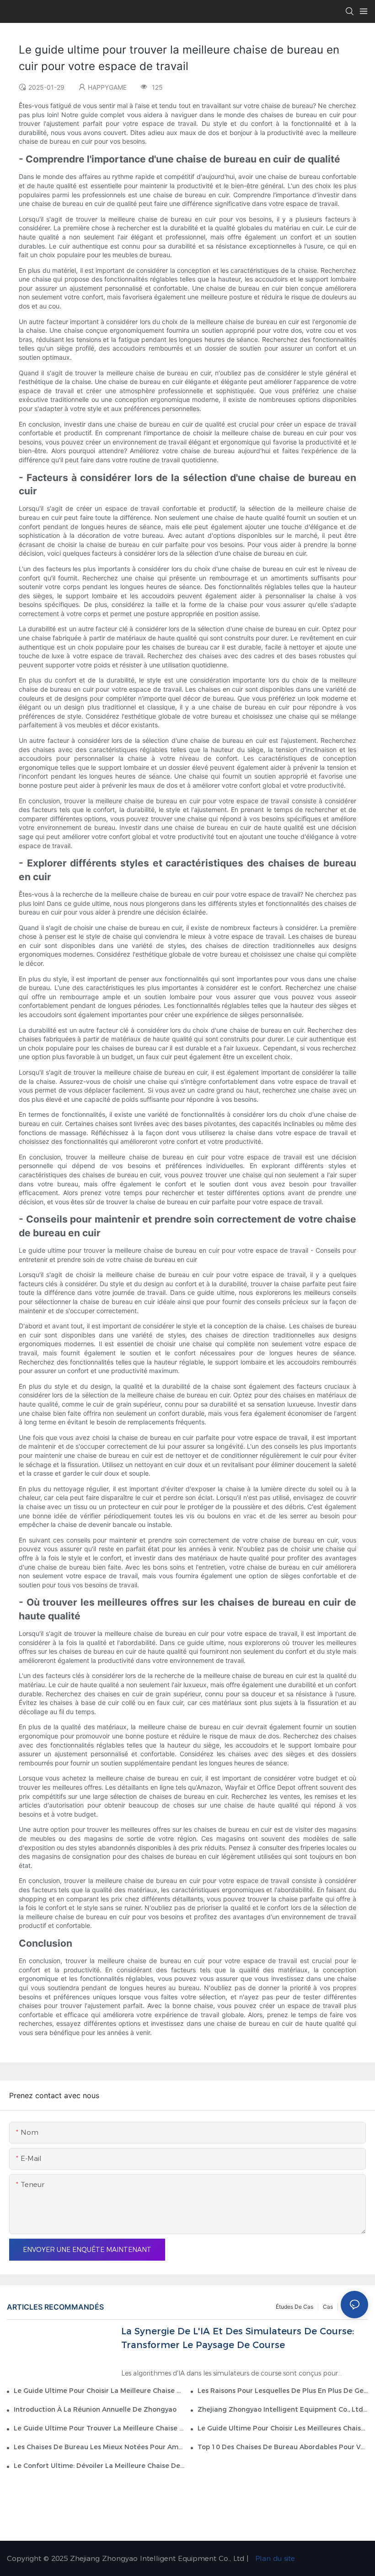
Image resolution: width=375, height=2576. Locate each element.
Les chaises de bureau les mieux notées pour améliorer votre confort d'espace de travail (99, 2447)
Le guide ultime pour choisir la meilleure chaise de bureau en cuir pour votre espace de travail (99, 2391)
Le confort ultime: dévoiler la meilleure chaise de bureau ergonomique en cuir (99, 2466)
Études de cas (295, 2307)
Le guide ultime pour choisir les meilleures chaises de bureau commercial (283, 2428)
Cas (328, 2307)
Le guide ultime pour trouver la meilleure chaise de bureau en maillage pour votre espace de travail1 (99, 2428)
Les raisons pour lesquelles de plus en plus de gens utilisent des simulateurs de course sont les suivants (283, 2391)
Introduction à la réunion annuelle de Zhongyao (95, 2409)
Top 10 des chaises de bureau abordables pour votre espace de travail (283, 2447)
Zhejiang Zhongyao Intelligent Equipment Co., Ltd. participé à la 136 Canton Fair (283, 2409)
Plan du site (274, 2558)
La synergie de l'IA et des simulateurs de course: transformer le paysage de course (238, 2338)
